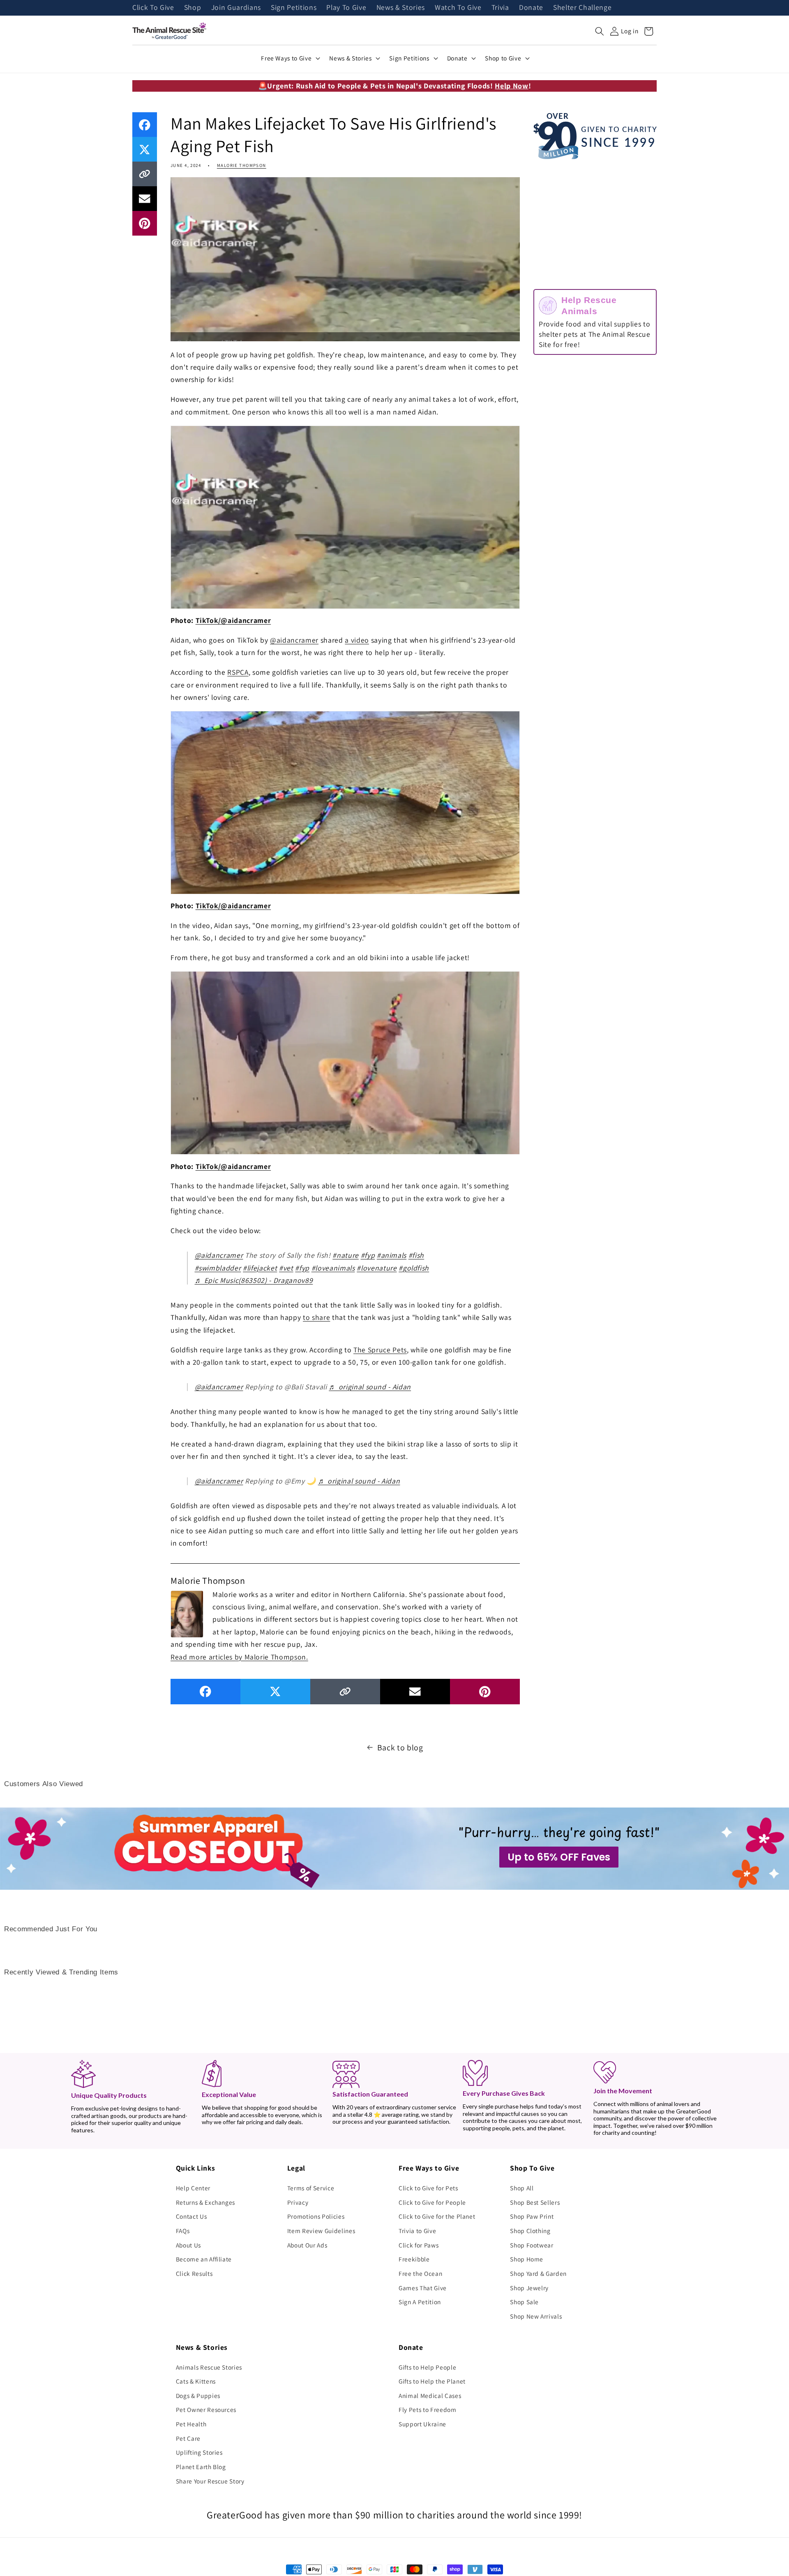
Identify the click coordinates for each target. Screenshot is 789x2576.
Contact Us (191, 2216)
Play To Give (346, 8)
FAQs (183, 2231)
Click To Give (153, 8)
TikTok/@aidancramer (233, 620)
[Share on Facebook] (145, 125)
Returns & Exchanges (206, 2202)
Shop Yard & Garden (538, 2273)
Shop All (522, 2188)
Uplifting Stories (199, 2452)
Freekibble (414, 2259)
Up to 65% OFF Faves (559, 1857)
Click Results (194, 2273)
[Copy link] (145, 174)
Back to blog (400, 1747)
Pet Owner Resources (206, 2409)
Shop (193, 8)
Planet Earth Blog (201, 2467)
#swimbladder (218, 1268)
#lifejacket (260, 1268)
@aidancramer (294, 640)
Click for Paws (419, 2245)
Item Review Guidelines (321, 2231)
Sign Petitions (294, 8)
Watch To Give (458, 8)
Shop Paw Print (532, 2216)
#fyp (368, 1255)
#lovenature (377, 1268)
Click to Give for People (432, 2202)
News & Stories (401, 8)
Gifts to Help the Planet (432, 2381)
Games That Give (423, 2288)
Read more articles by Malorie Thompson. (239, 1657)
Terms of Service (311, 2188)
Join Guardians (236, 8)
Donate (531, 8)
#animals (392, 1255)
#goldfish (414, 1268)
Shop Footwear (532, 2245)
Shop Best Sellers (535, 2202)
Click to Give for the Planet (437, 2216)
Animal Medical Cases (430, 2395)
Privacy (298, 2202)
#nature (346, 1255)
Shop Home (527, 2259)
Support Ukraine (422, 2424)
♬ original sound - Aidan (370, 1387)
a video (357, 640)
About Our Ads (307, 2245)
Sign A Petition (420, 2302)
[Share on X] (145, 149)
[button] (600, 31)
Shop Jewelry (529, 2288)
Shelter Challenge (582, 8)
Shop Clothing (530, 2231)
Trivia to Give (417, 2231)
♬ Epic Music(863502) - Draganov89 (254, 1280)
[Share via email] (145, 199)
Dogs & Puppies (198, 2395)
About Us (188, 2245)
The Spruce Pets (380, 1350)
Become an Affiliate (204, 2259)
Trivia (500, 8)
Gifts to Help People (427, 2367)
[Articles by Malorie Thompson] (187, 1613)
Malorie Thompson (242, 165)
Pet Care (188, 2438)
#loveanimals (333, 1268)
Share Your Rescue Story (210, 2481)
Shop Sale (524, 2302)
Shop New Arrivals (536, 2316)
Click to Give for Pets (428, 2188)
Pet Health (191, 2424)
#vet (286, 1268)
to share (316, 1317)
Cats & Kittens (196, 2381)
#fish (416, 1255)
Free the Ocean (420, 2273)
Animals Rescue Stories (209, 2367)
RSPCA (238, 672)
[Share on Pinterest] (145, 223)
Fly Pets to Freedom (428, 2409)
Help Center (193, 2188)
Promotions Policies (316, 2216)
